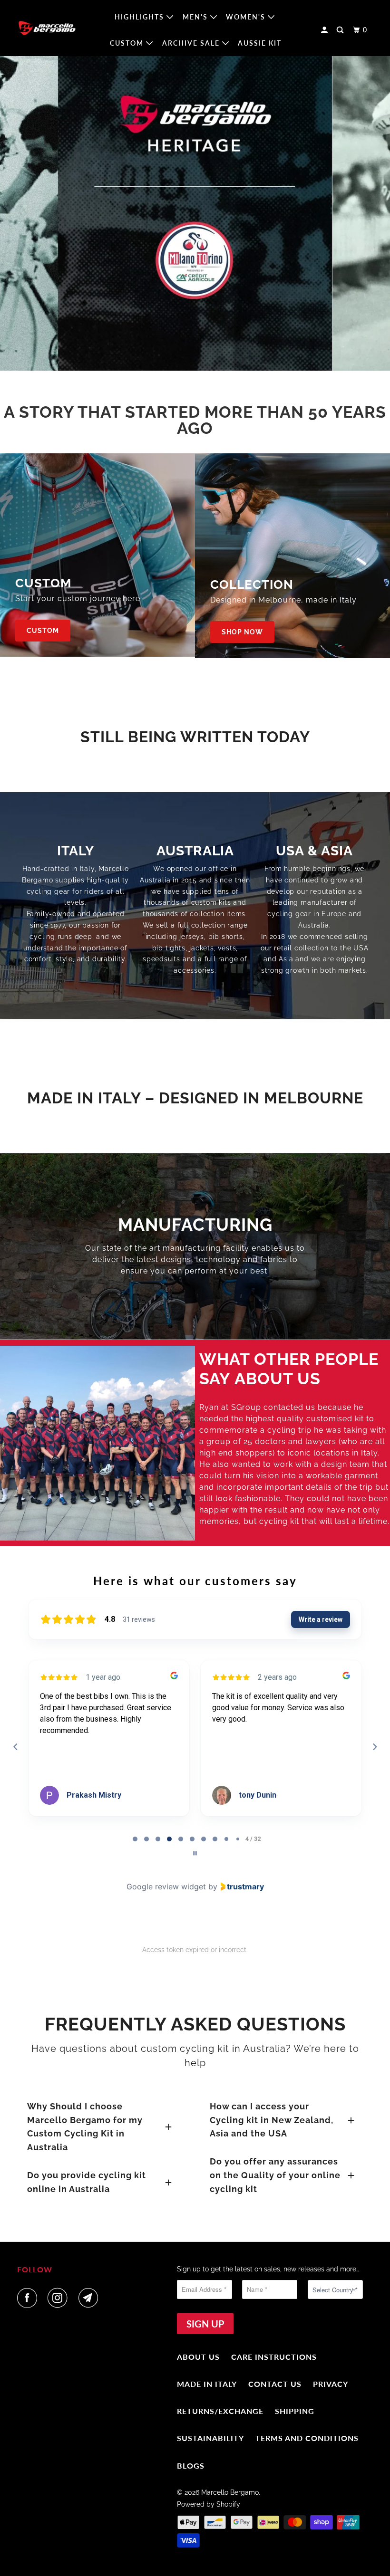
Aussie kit (260, 43)
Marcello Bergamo (230, 2492)
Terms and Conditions (307, 2438)
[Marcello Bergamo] (47, 28)
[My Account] (326, 30)
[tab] (135, 1839)
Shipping (295, 2411)
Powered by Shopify (209, 2504)
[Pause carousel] (195, 1853)
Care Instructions (274, 2357)
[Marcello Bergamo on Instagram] (59, 2298)
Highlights (141, 17)
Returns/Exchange (220, 2411)
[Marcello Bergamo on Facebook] (29, 2298)
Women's (247, 17)
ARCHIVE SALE (192, 43)
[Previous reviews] (15, 1747)
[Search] (341, 30)
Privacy (331, 2384)
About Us (198, 2357)
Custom (128, 43)
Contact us (275, 2384)
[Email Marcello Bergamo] (90, 2298)
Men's (196, 17)
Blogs (191, 2466)
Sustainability (210, 2438)
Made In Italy (207, 2384)
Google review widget (166, 1887)
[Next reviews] (374, 1747)
